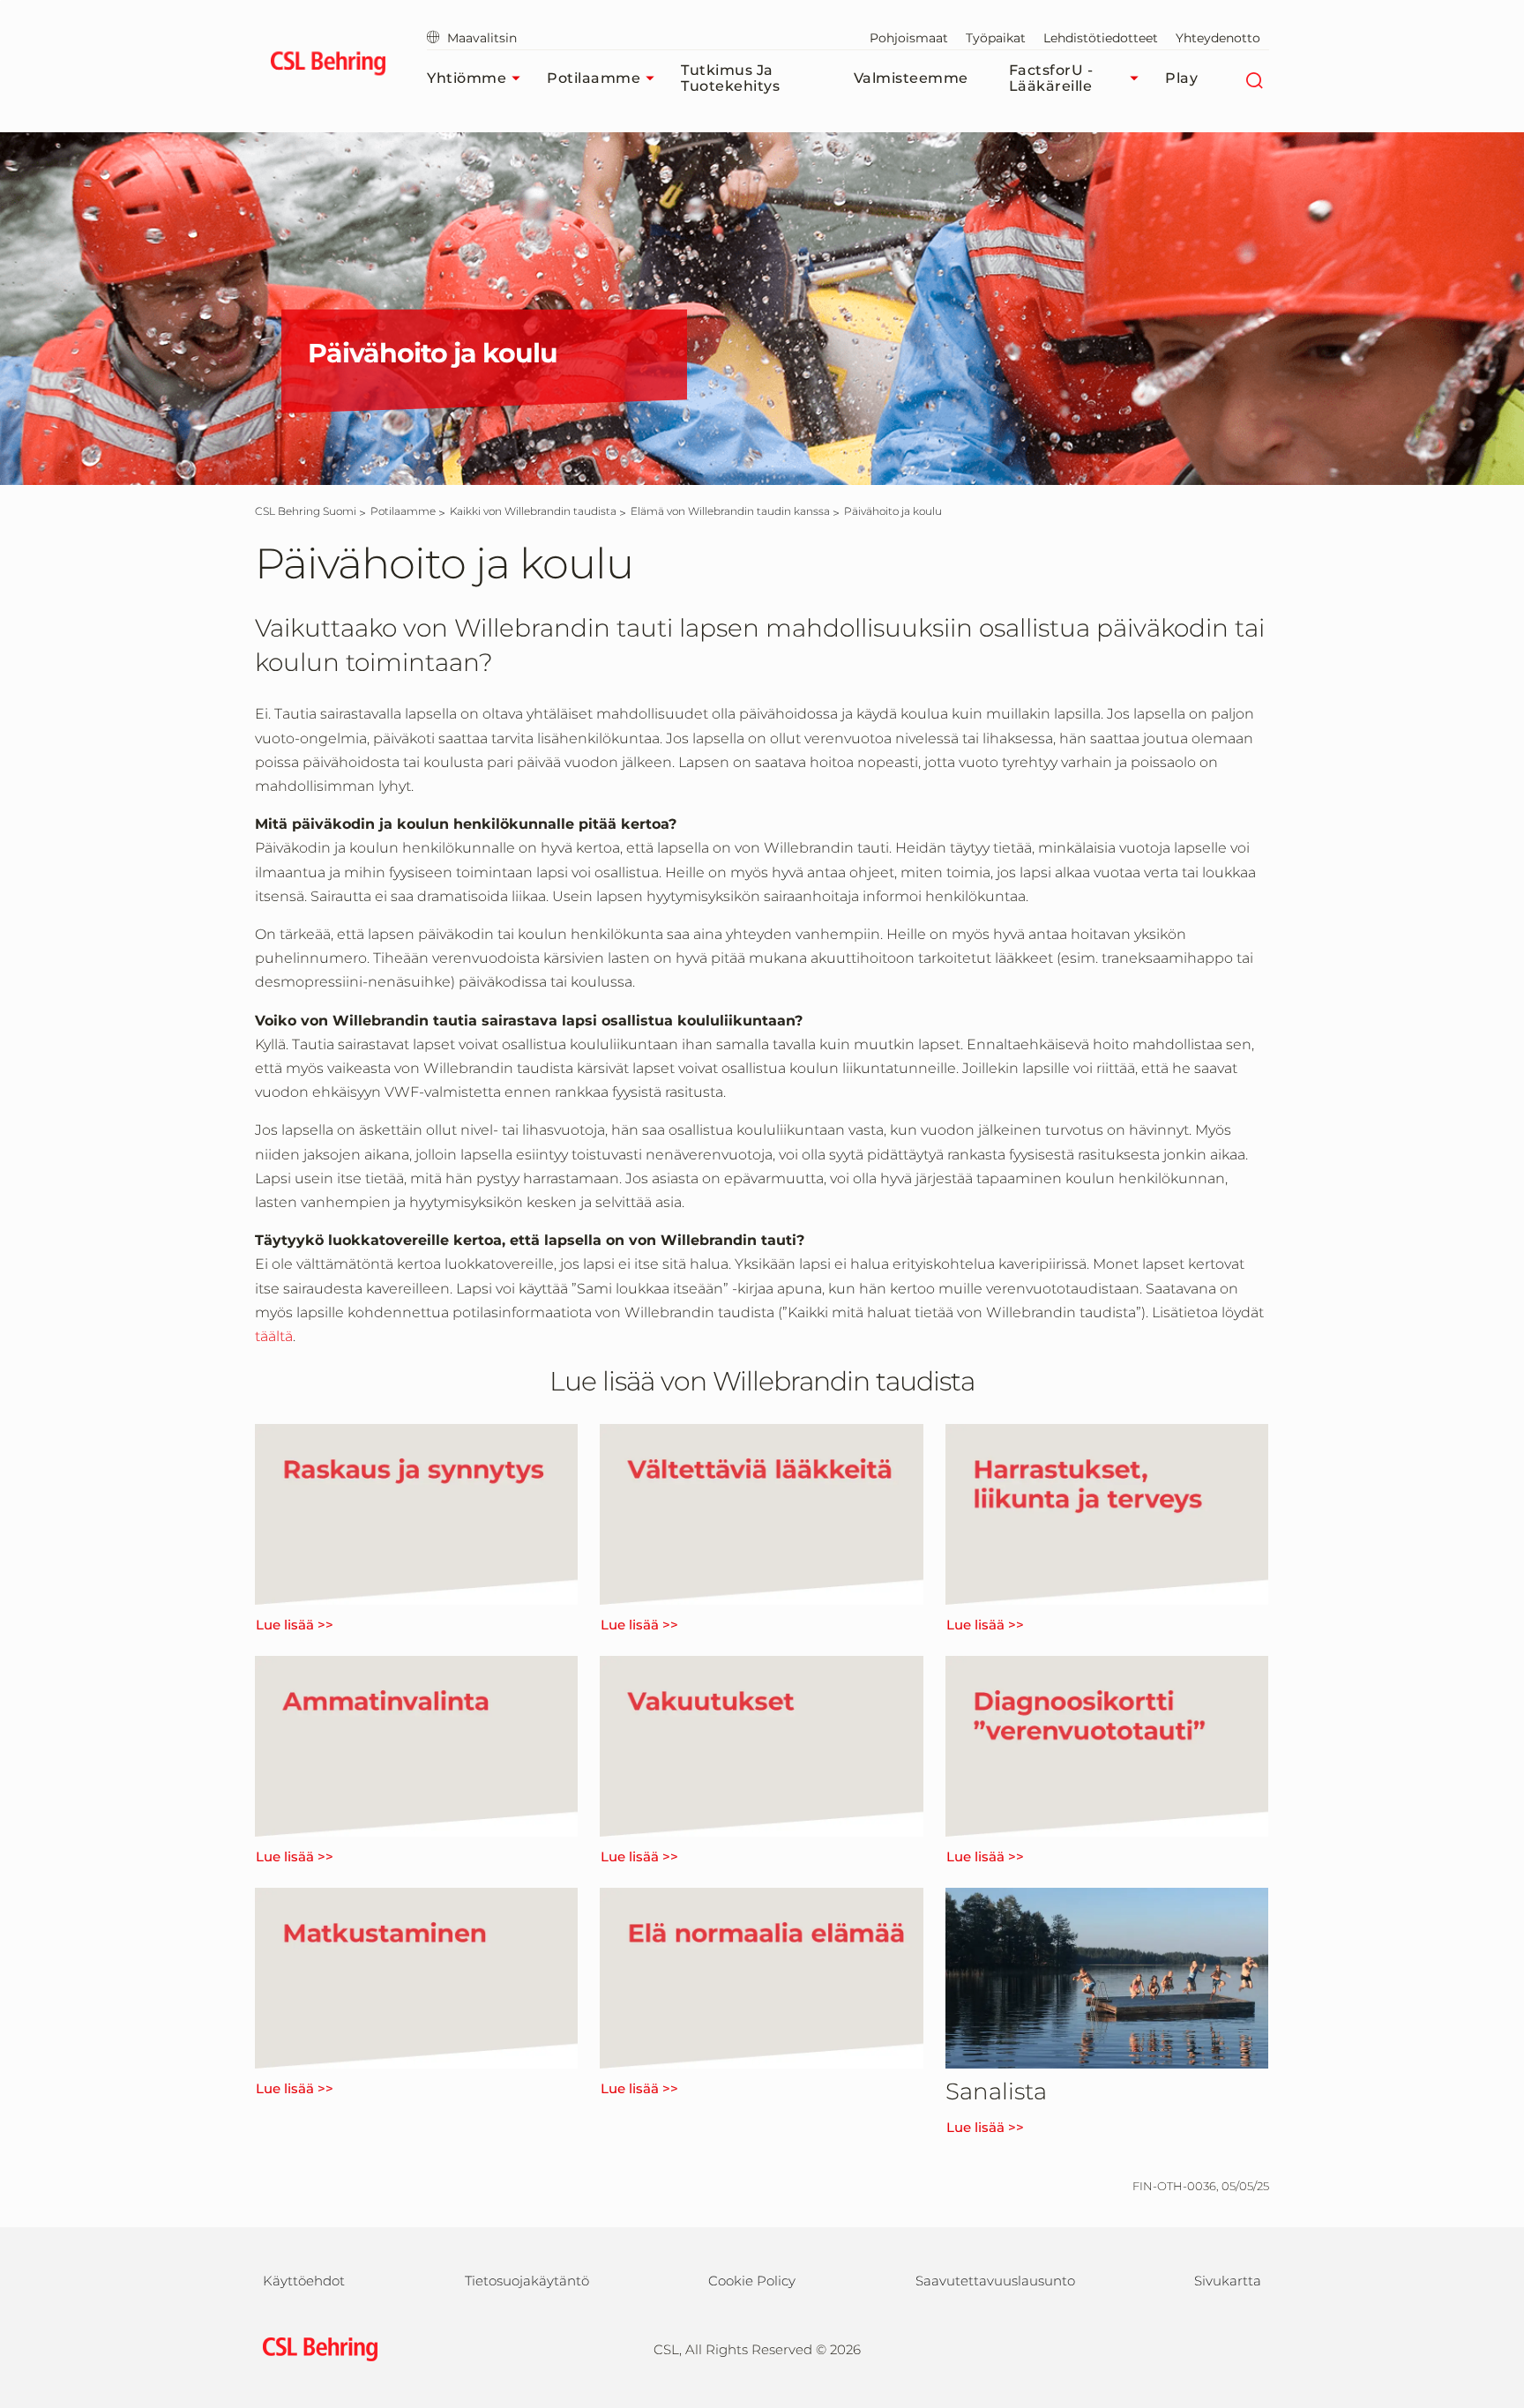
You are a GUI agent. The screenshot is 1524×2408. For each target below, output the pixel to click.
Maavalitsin (482, 38)
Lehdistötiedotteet (1101, 38)
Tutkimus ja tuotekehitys (730, 78)
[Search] (1254, 78)
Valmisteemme (911, 78)
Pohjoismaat (909, 38)
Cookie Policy (752, 2281)
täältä (274, 1336)
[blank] (1235, 2347)
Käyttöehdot (304, 2281)
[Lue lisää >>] (416, 1514)
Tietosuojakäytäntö (527, 2281)
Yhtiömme (467, 78)
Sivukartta (1228, 2281)
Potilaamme (594, 78)
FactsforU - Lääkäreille (1051, 78)
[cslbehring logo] (328, 66)
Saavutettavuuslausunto (995, 2281)
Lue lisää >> (295, 1625)
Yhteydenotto (1218, 38)
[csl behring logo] (316, 2348)
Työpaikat (996, 38)
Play (1181, 78)
